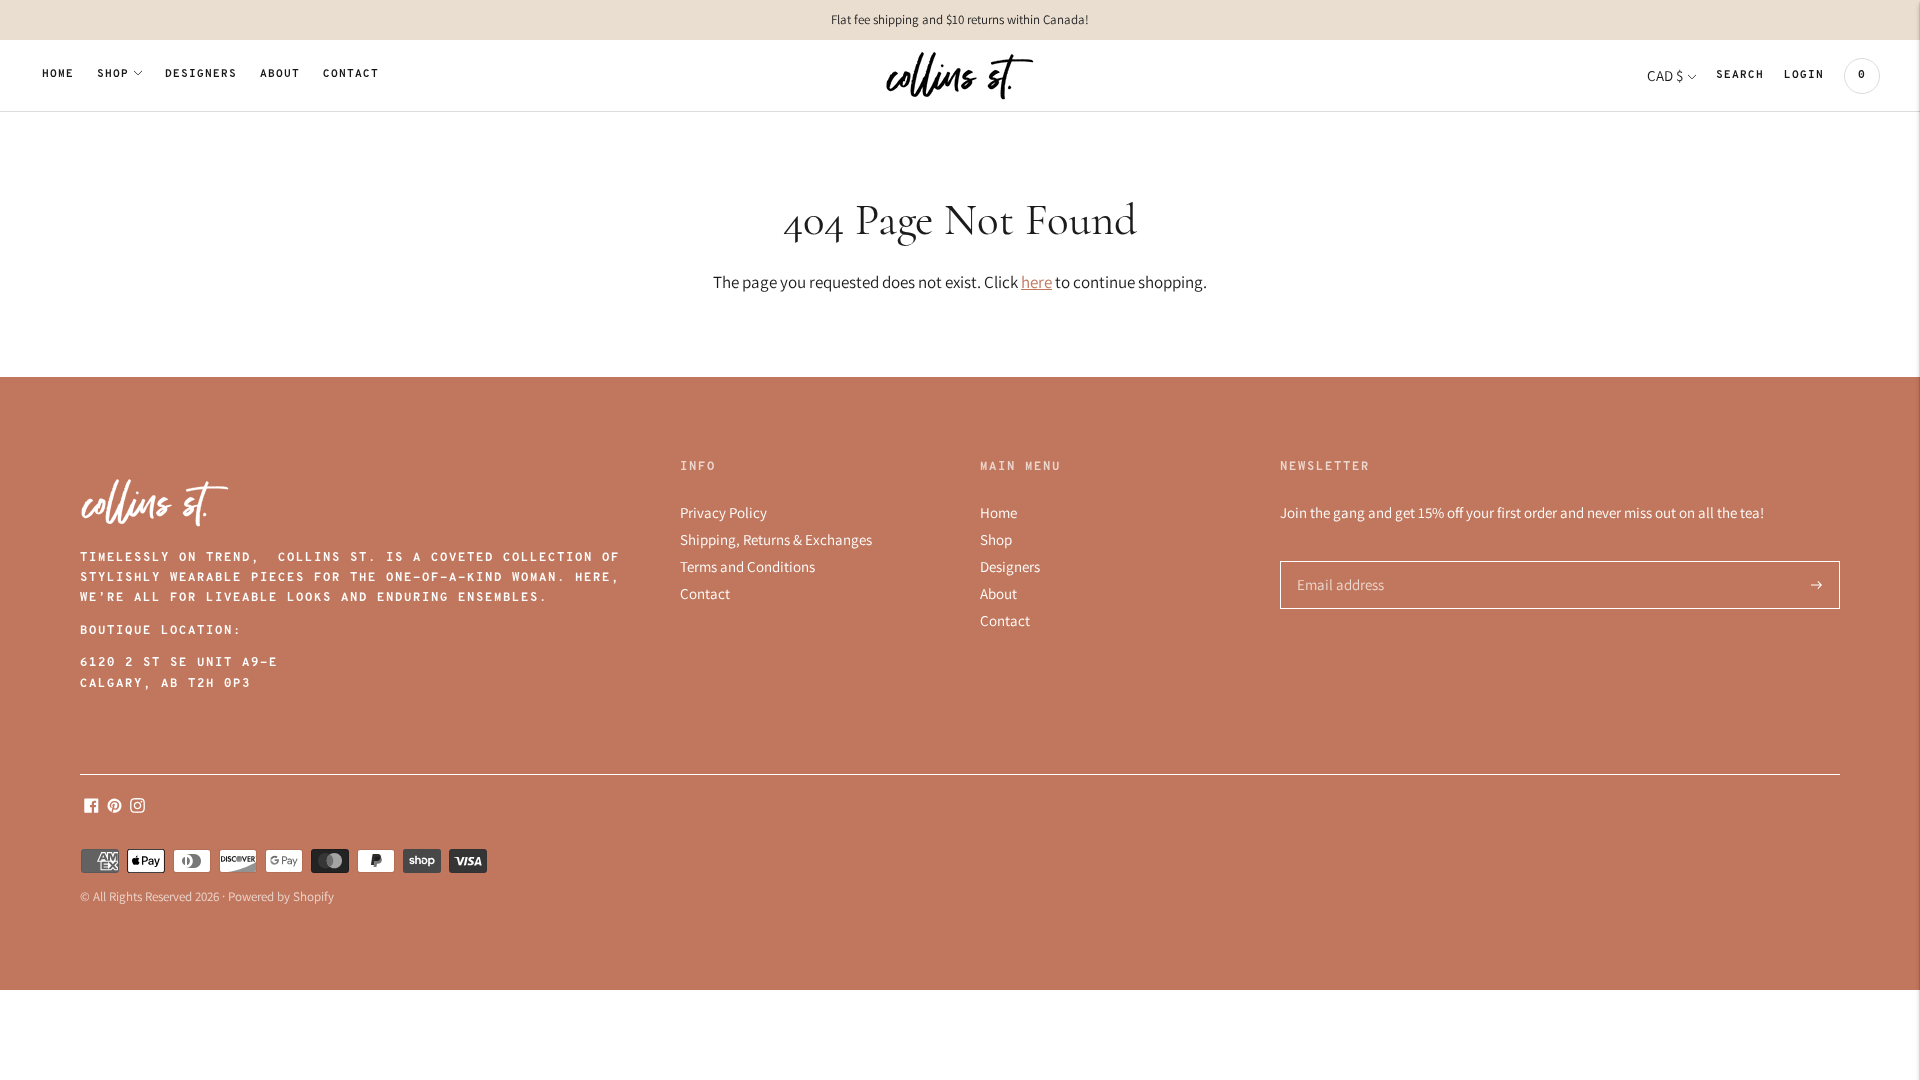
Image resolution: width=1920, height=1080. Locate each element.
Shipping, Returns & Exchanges (776, 539)
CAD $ (1665, 75)
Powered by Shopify (281, 896)
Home (58, 74)
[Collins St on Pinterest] (114, 807)
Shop (113, 74)
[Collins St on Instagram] (137, 807)
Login (1804, 75)
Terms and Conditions (747, 566)
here (1036, 282)
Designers (201, 74)
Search (1740, 75)
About (280, 74)
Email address (1337, 561)
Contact (351, 74)
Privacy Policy (723, 512)
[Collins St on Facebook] (91, 807)
